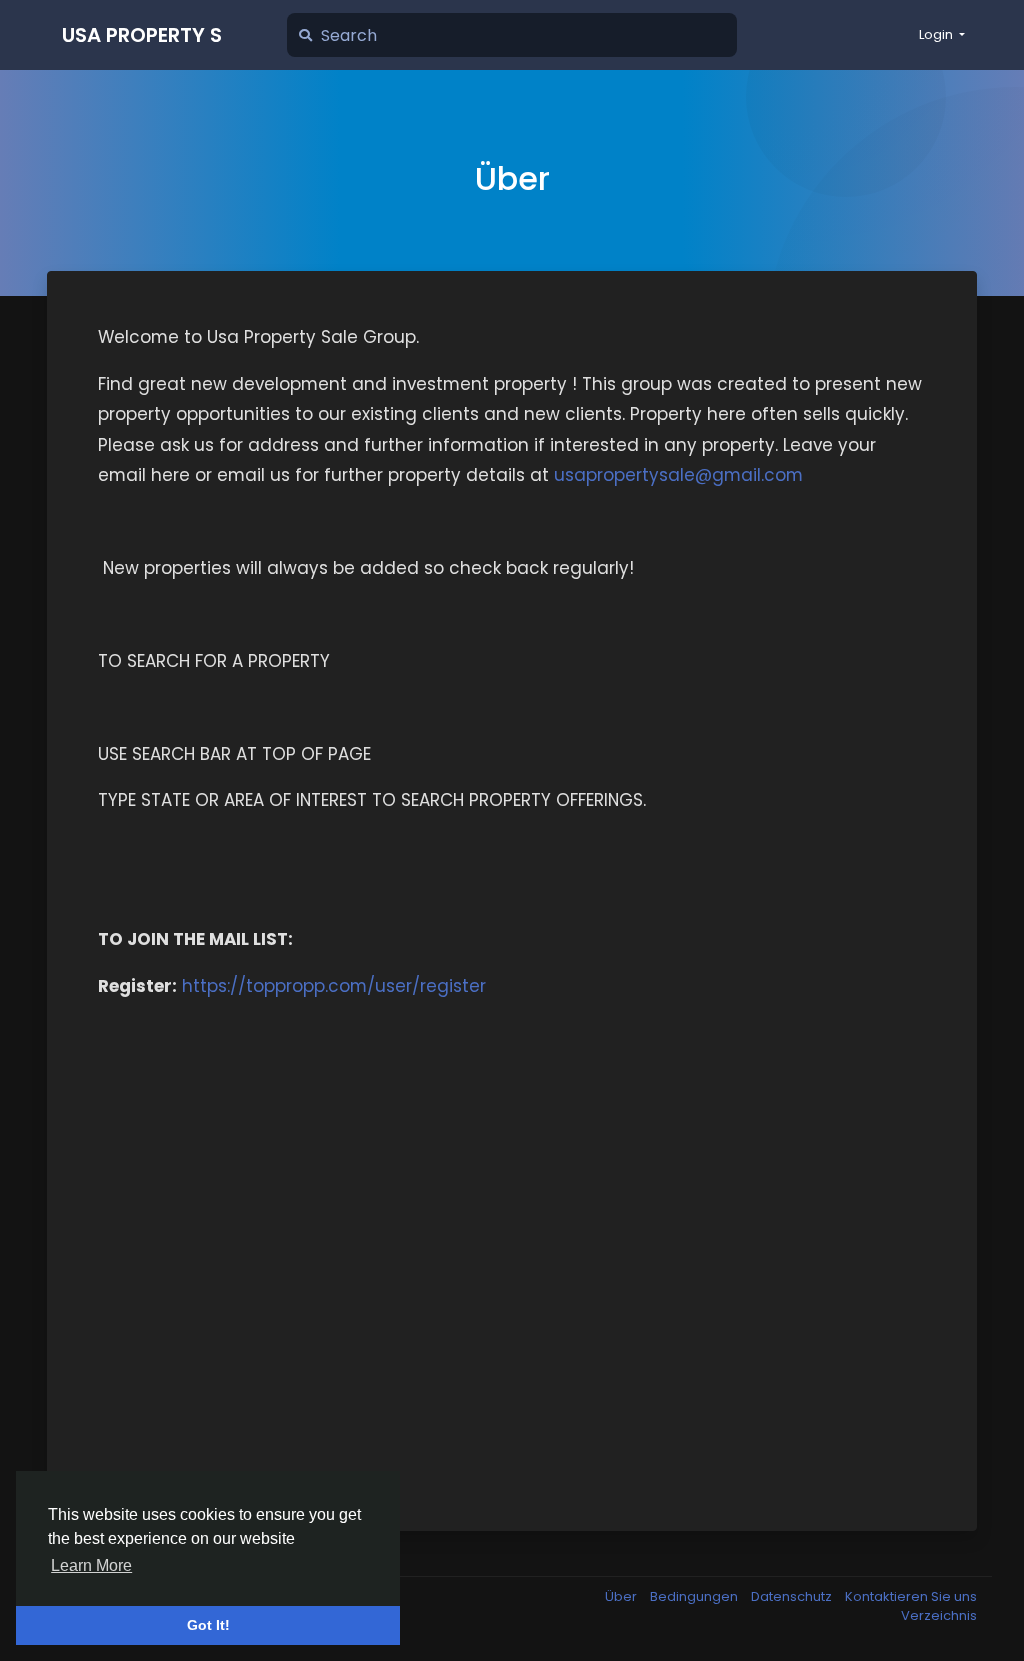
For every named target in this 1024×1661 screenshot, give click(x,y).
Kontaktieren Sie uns (911, 1596)
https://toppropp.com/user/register (334, 986)
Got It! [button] (208, 1625)
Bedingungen (695, 1596)
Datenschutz (793, 1596)
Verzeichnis (939, 1615)
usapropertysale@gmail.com (678, 475)
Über (622, 1596)
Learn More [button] (91, 1565)
